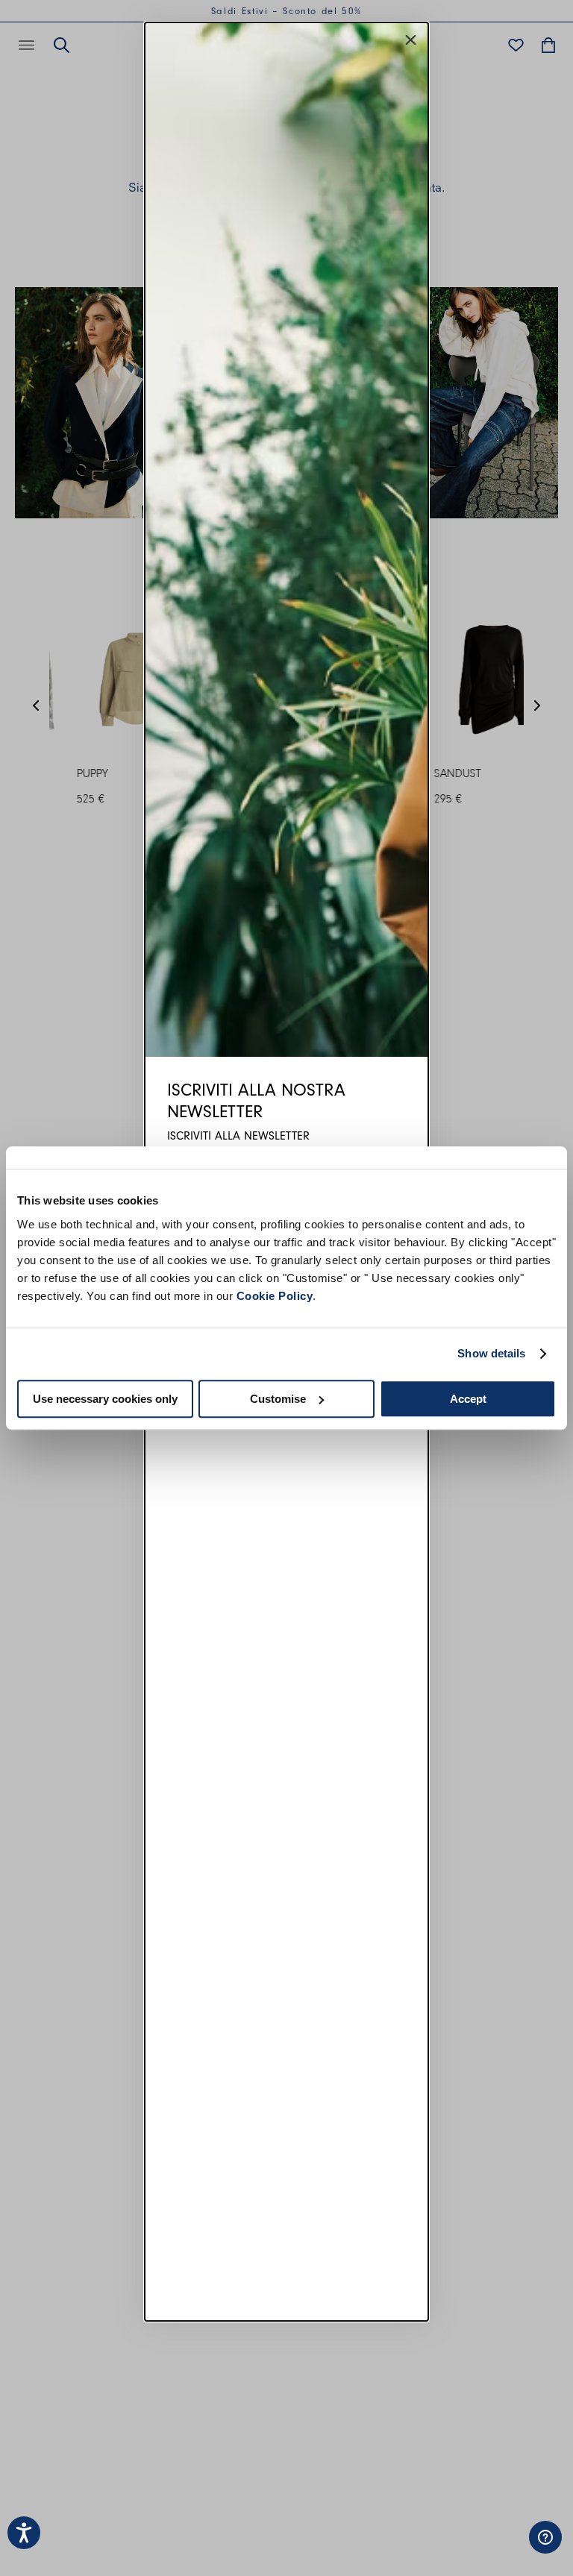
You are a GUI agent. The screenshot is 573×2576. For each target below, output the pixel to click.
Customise (278, 1399)
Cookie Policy (275, 1296)
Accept (468, 1399)
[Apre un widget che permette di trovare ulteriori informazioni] (495, 2550)
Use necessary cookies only (105, 1399)
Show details (491, 1353)
